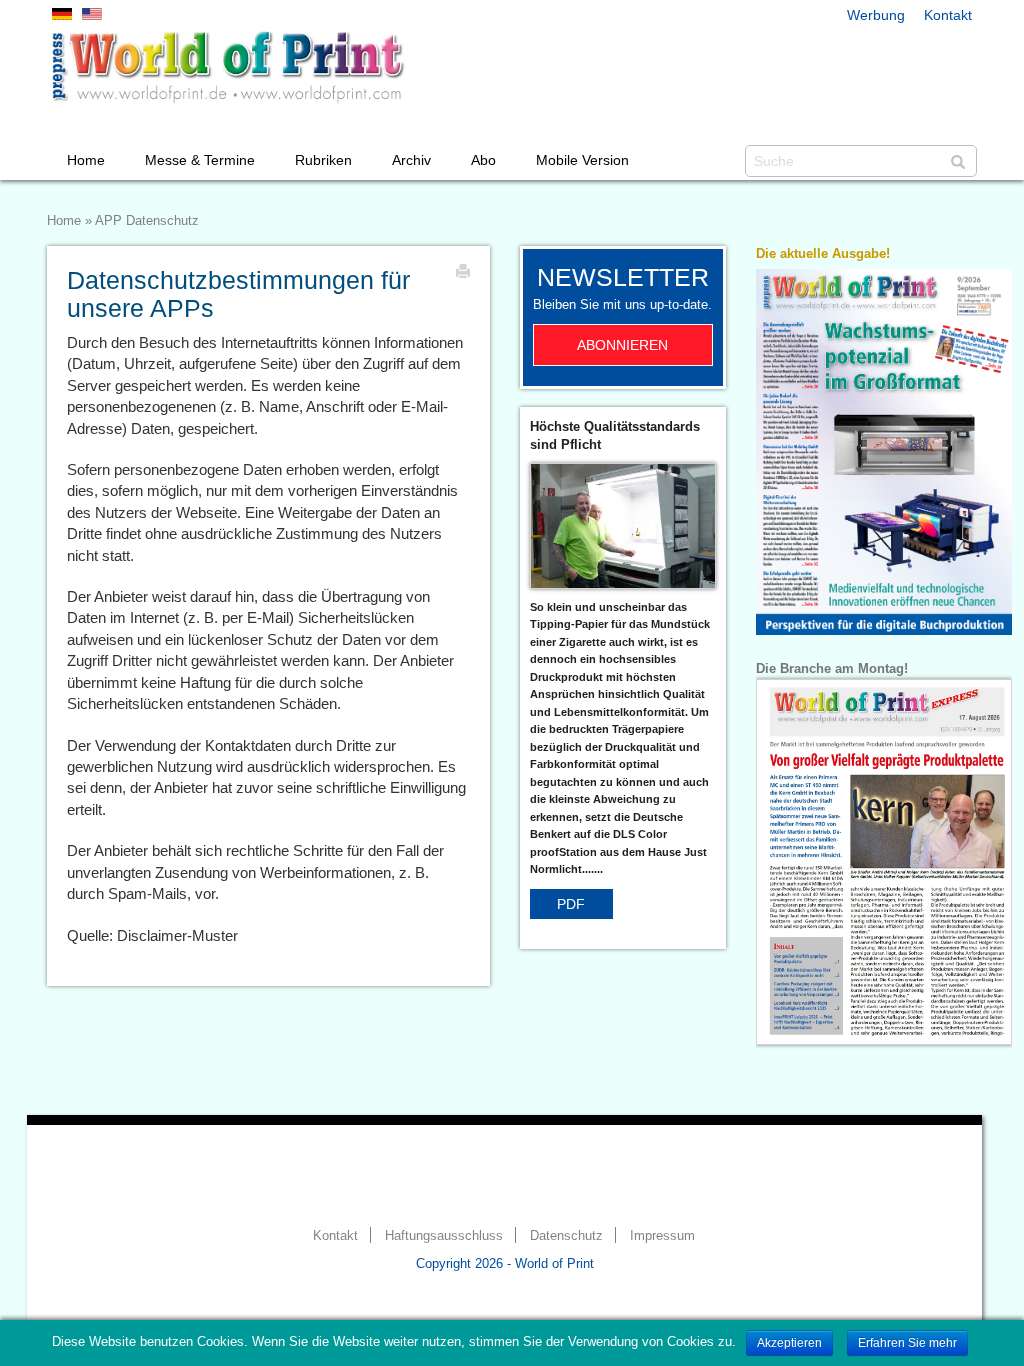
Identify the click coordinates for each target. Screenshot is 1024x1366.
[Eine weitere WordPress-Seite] (227, 67)
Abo (483, 160)
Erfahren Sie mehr (907, 1343)
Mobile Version (582, 160)
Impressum (662, 1236)
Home (86, 160)
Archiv (411, 160)
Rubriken (323, 160)
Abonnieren (622, 345)
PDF (571, 904)
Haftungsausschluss (444, 1236)
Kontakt (948, 15)
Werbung (876, 15)
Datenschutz (566, 1236)
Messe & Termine (200, 160)
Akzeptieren (789, 1343)
